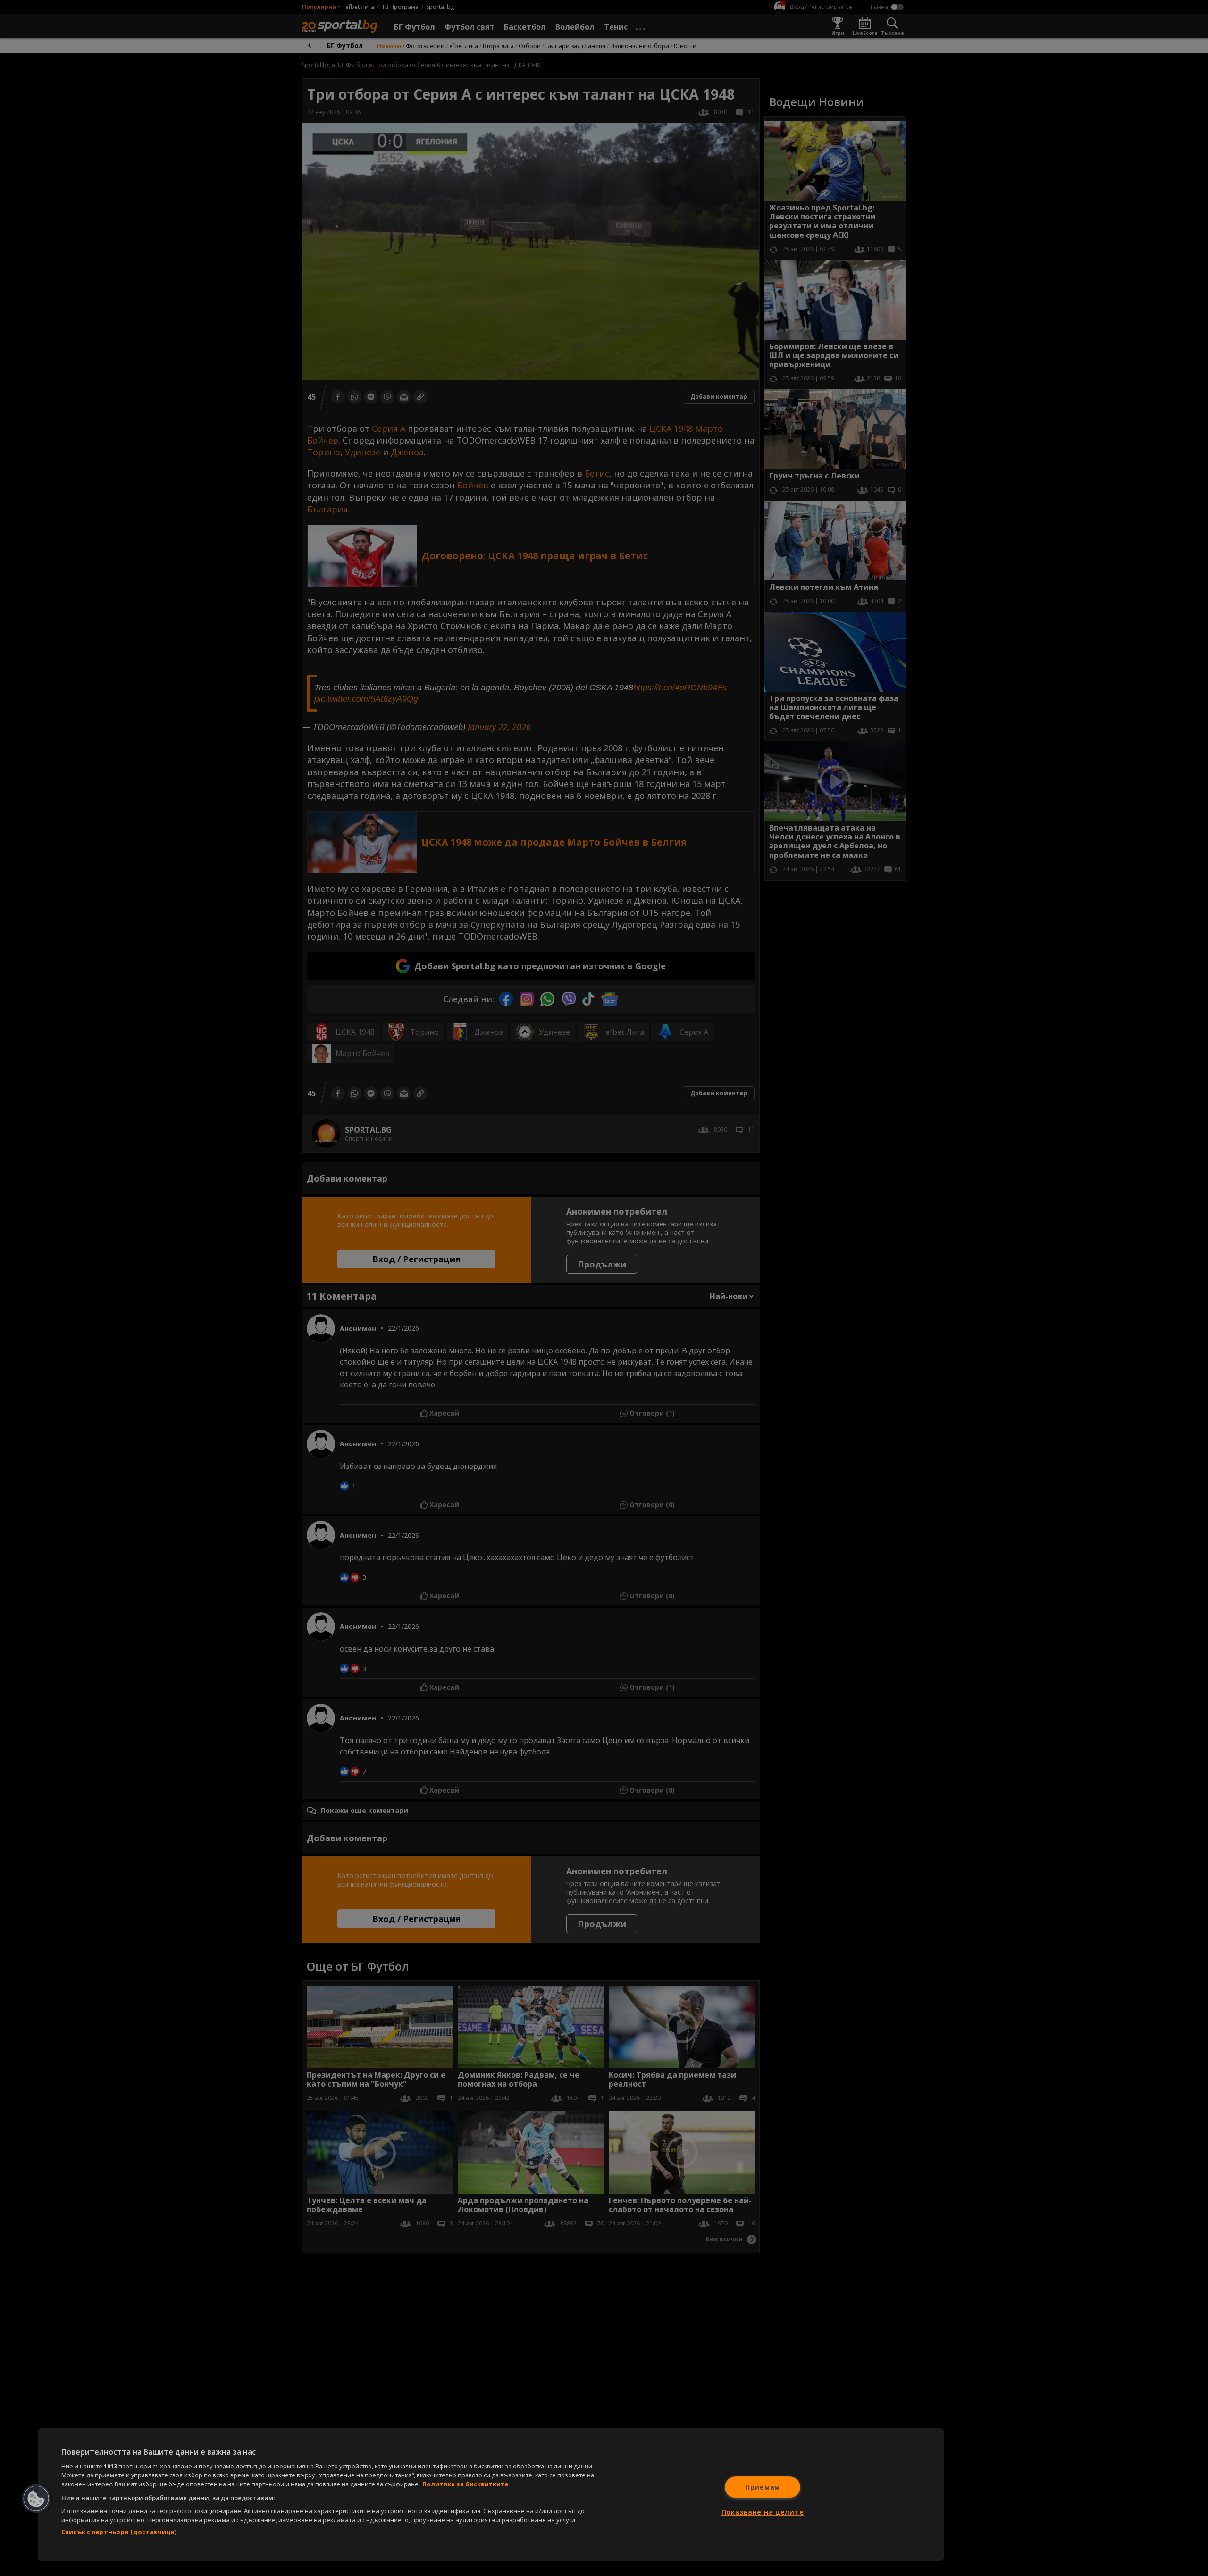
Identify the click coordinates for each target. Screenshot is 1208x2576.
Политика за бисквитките (465, 2484)
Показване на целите (763, 2512)
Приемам (763, 2487)
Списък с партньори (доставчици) (119, 2532)
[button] (36, 2499)
